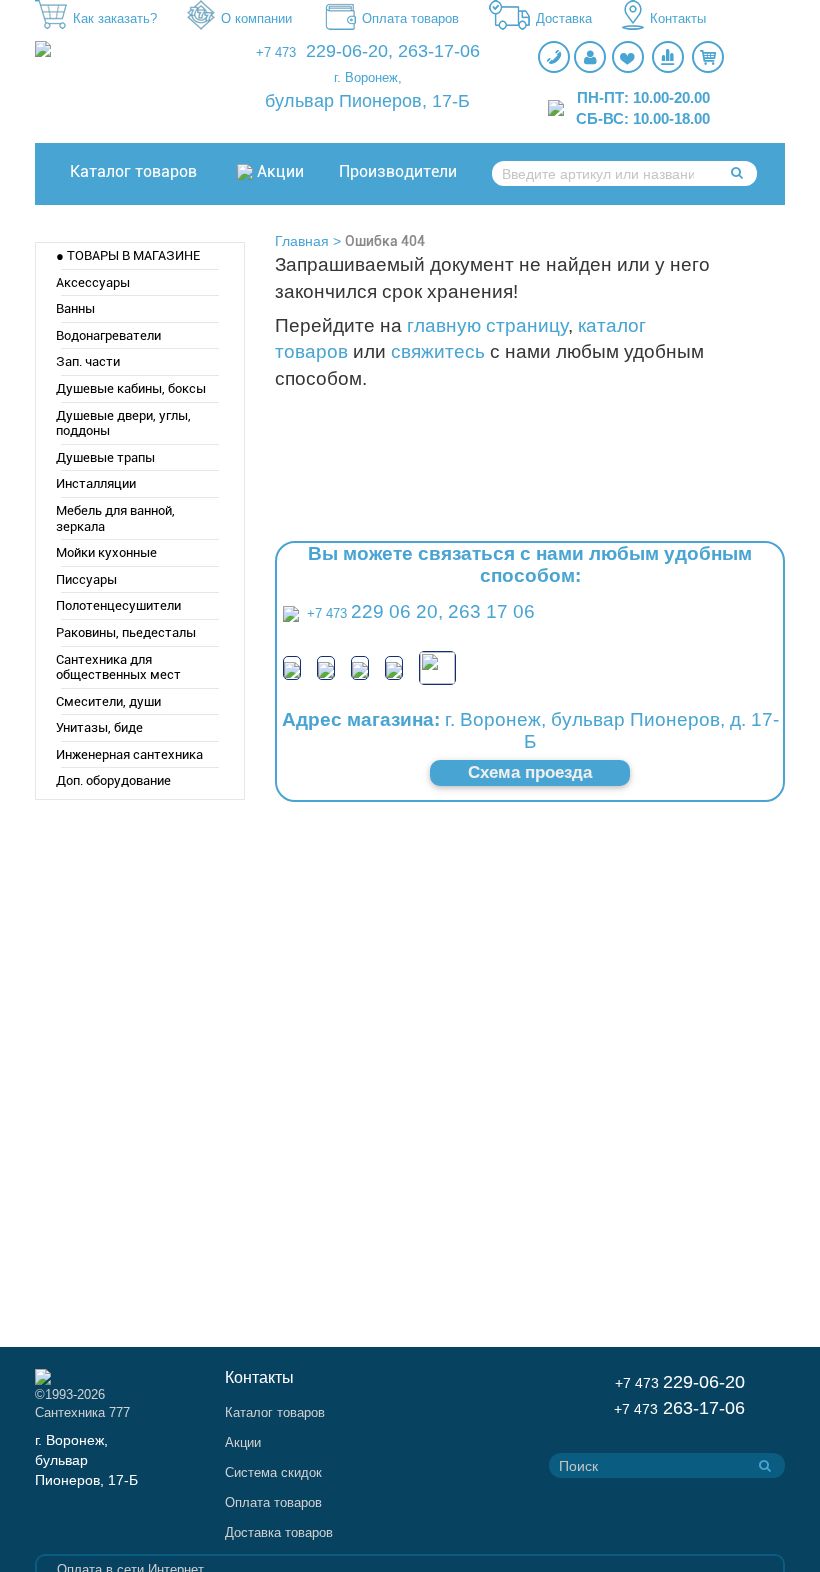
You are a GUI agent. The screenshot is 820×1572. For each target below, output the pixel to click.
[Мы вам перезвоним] (554, 57)
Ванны (75, 308)
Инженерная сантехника (129, 754)
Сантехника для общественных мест (118, 667)
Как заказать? (115, 18)
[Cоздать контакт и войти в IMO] (360, 667)
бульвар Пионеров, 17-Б (367, 101)
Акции (280, 171)
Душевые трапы (105, 457)
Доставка (564, 18)
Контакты (678, 18)
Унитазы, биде (99, 727)
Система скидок (273, 1472)
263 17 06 (491, 611)
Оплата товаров (410, 18)
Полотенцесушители (118, 605)
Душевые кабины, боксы (131, 388)
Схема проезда (530, 772)
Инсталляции (96, 483)
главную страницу (487, 325)
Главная (302, 241)
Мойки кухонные (106, 552)
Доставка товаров (279, 1532)
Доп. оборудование (113, 780)
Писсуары (86, 579)
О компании (256, 18)
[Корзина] (708, 57)
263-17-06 (439, 51)
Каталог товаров (133, 171)
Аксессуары (93, 282)
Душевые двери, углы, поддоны (123, 423)
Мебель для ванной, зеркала (115, 518)
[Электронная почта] (437, 666)
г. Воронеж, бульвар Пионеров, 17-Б (86, 1460)
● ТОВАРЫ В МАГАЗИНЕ (128, 255)
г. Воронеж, (368, 77)
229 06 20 (394, 611)
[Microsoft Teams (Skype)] (394, 667)
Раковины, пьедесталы (126, 632)
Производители (398, 171)
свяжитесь (438, 351)
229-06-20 (347, 51)
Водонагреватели (108, 335)
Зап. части (88, 361)
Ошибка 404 (385, 241)
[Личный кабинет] (590, 57)
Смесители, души (108, 701)
